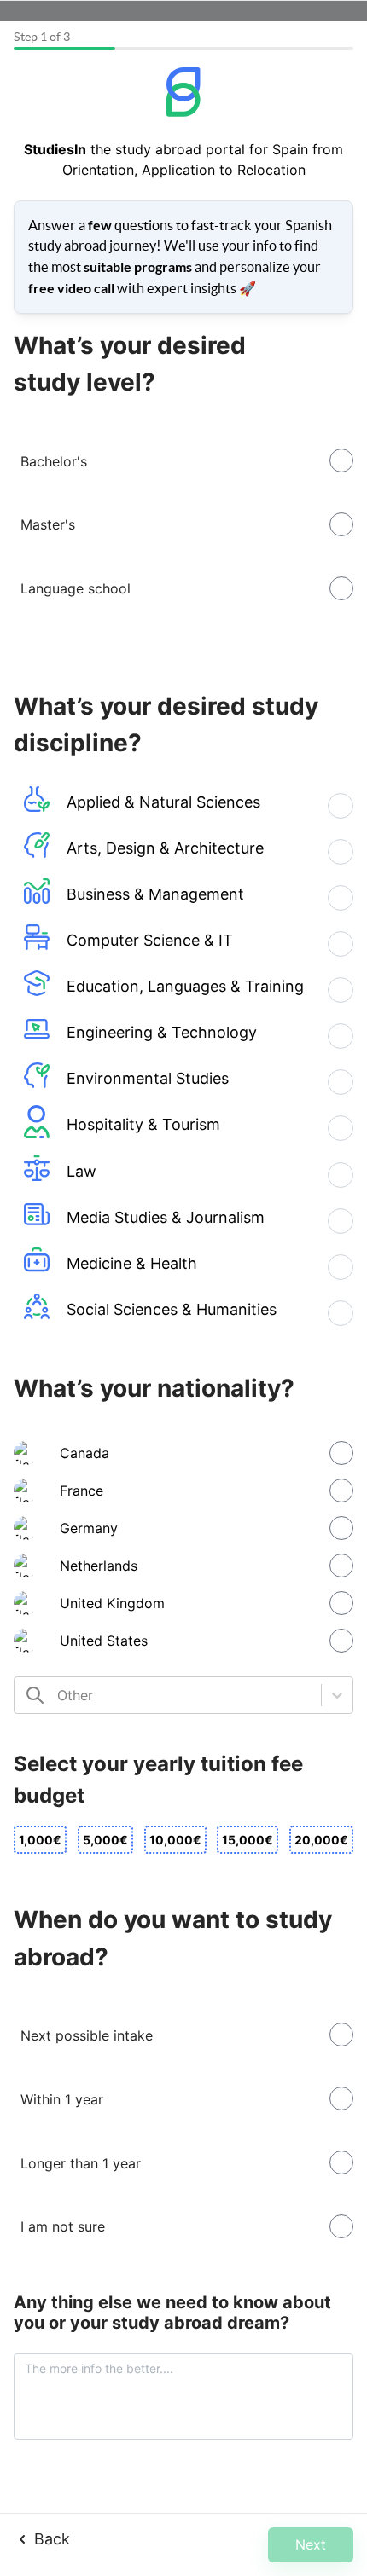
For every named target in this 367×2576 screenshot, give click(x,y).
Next (311, 2544)
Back (52, 2539)
